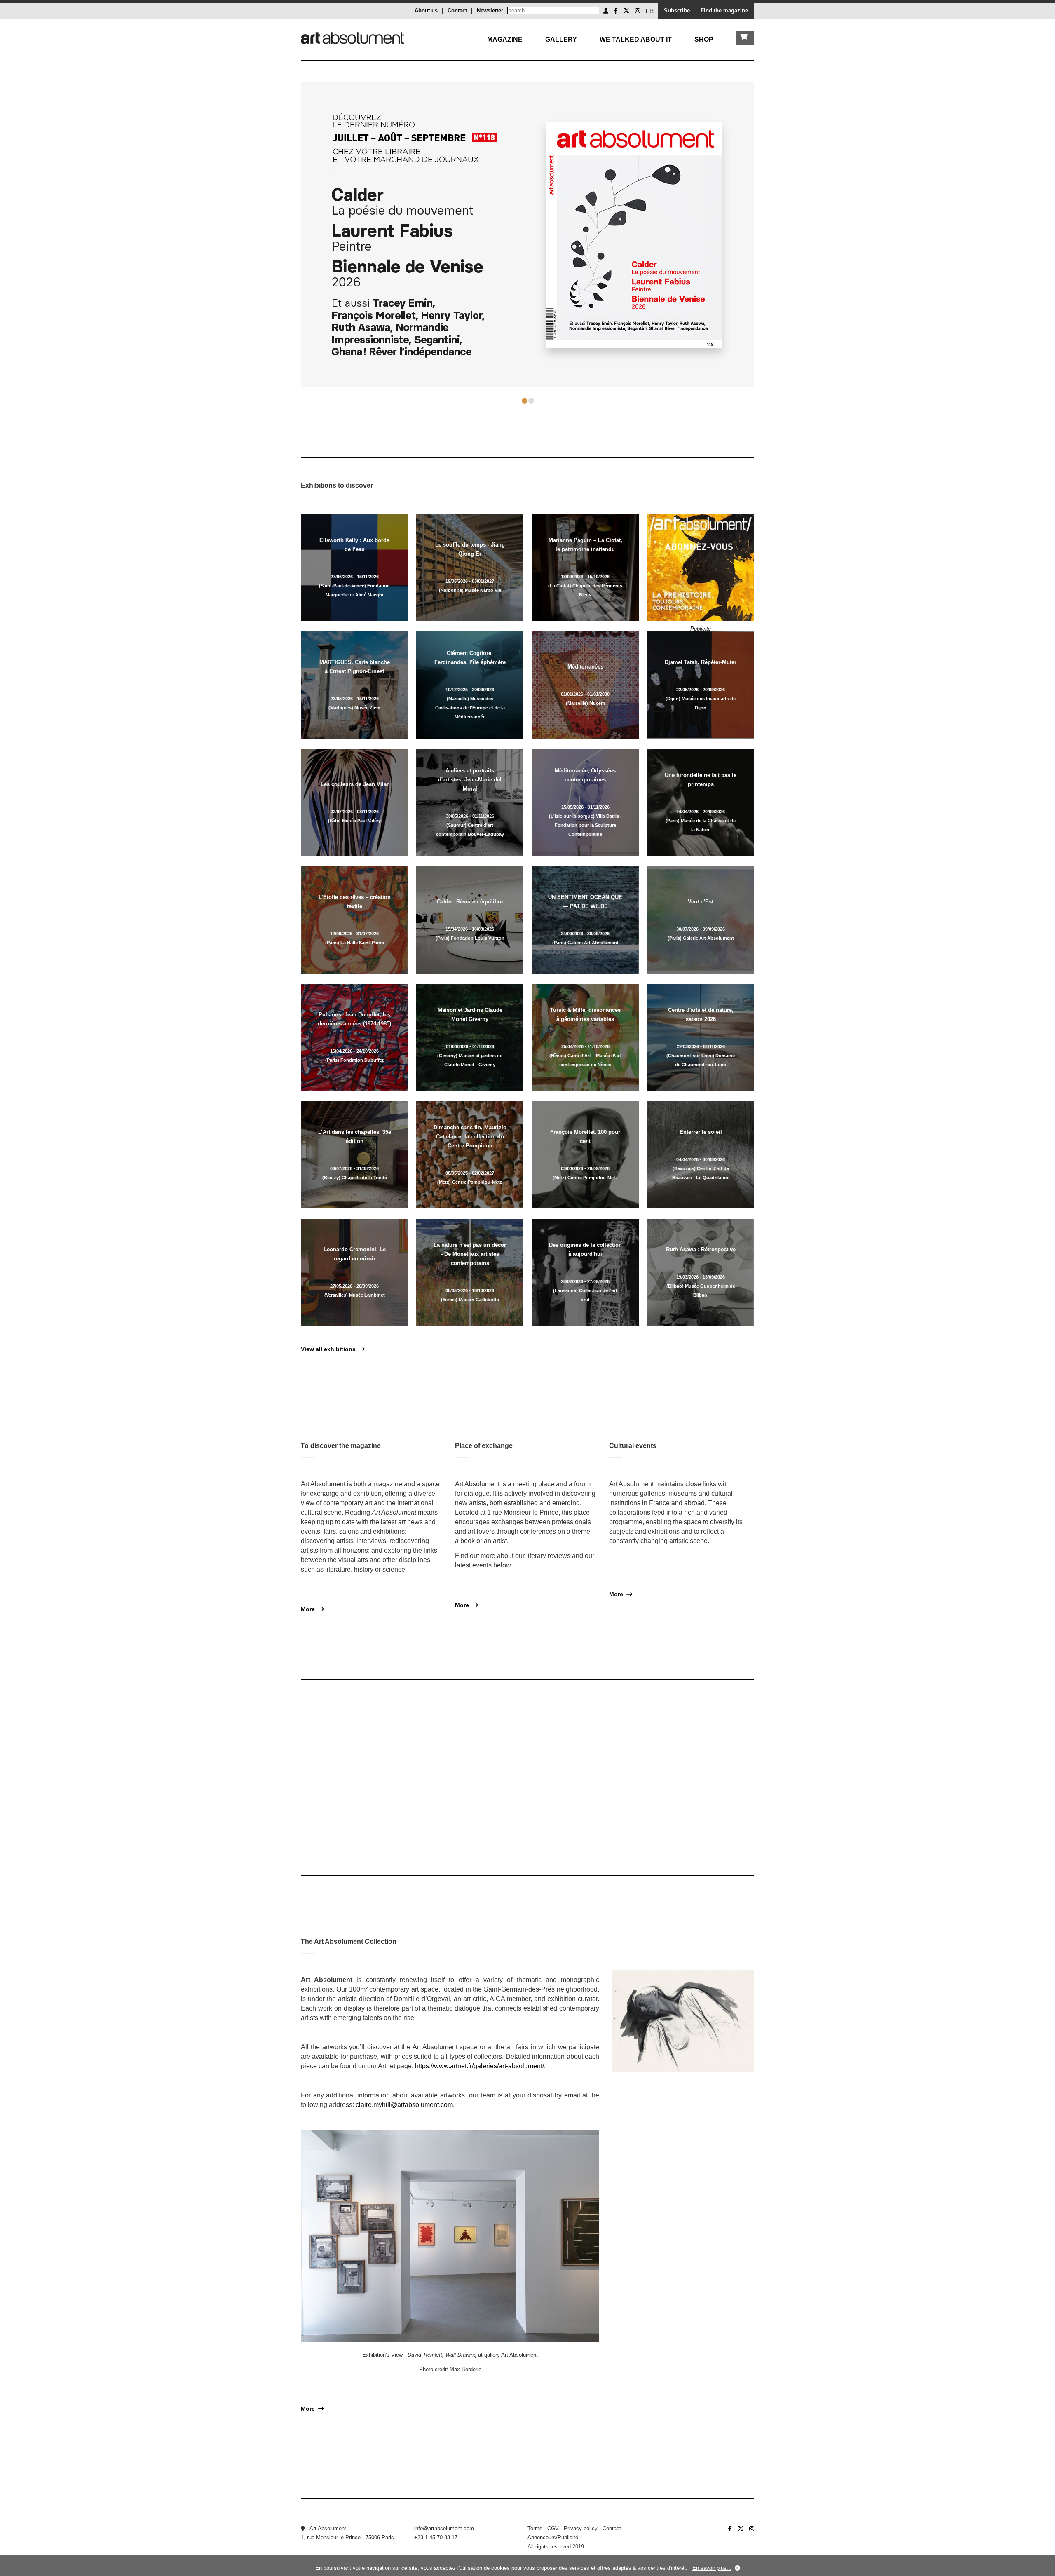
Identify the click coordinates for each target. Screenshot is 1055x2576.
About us (426, 11)
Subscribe (677, 11)
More (309, 1609)
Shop (704, 39)
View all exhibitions (330, 1349)
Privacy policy (581, 2528)
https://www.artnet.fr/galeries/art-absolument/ (479, 2066)
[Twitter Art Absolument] (626, 11)
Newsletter (490, 11)
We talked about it (636, 39)
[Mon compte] (606, 11)
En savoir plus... (712, 2568)
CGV (553, 2528)
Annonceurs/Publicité (553, 2537)
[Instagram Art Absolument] (638, 11)
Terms (535, 2528)
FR (650, 11)
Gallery (561, 39)
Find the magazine (724, 11)
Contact (457, 11)
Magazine (505, 39)
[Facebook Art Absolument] (616, 11)
